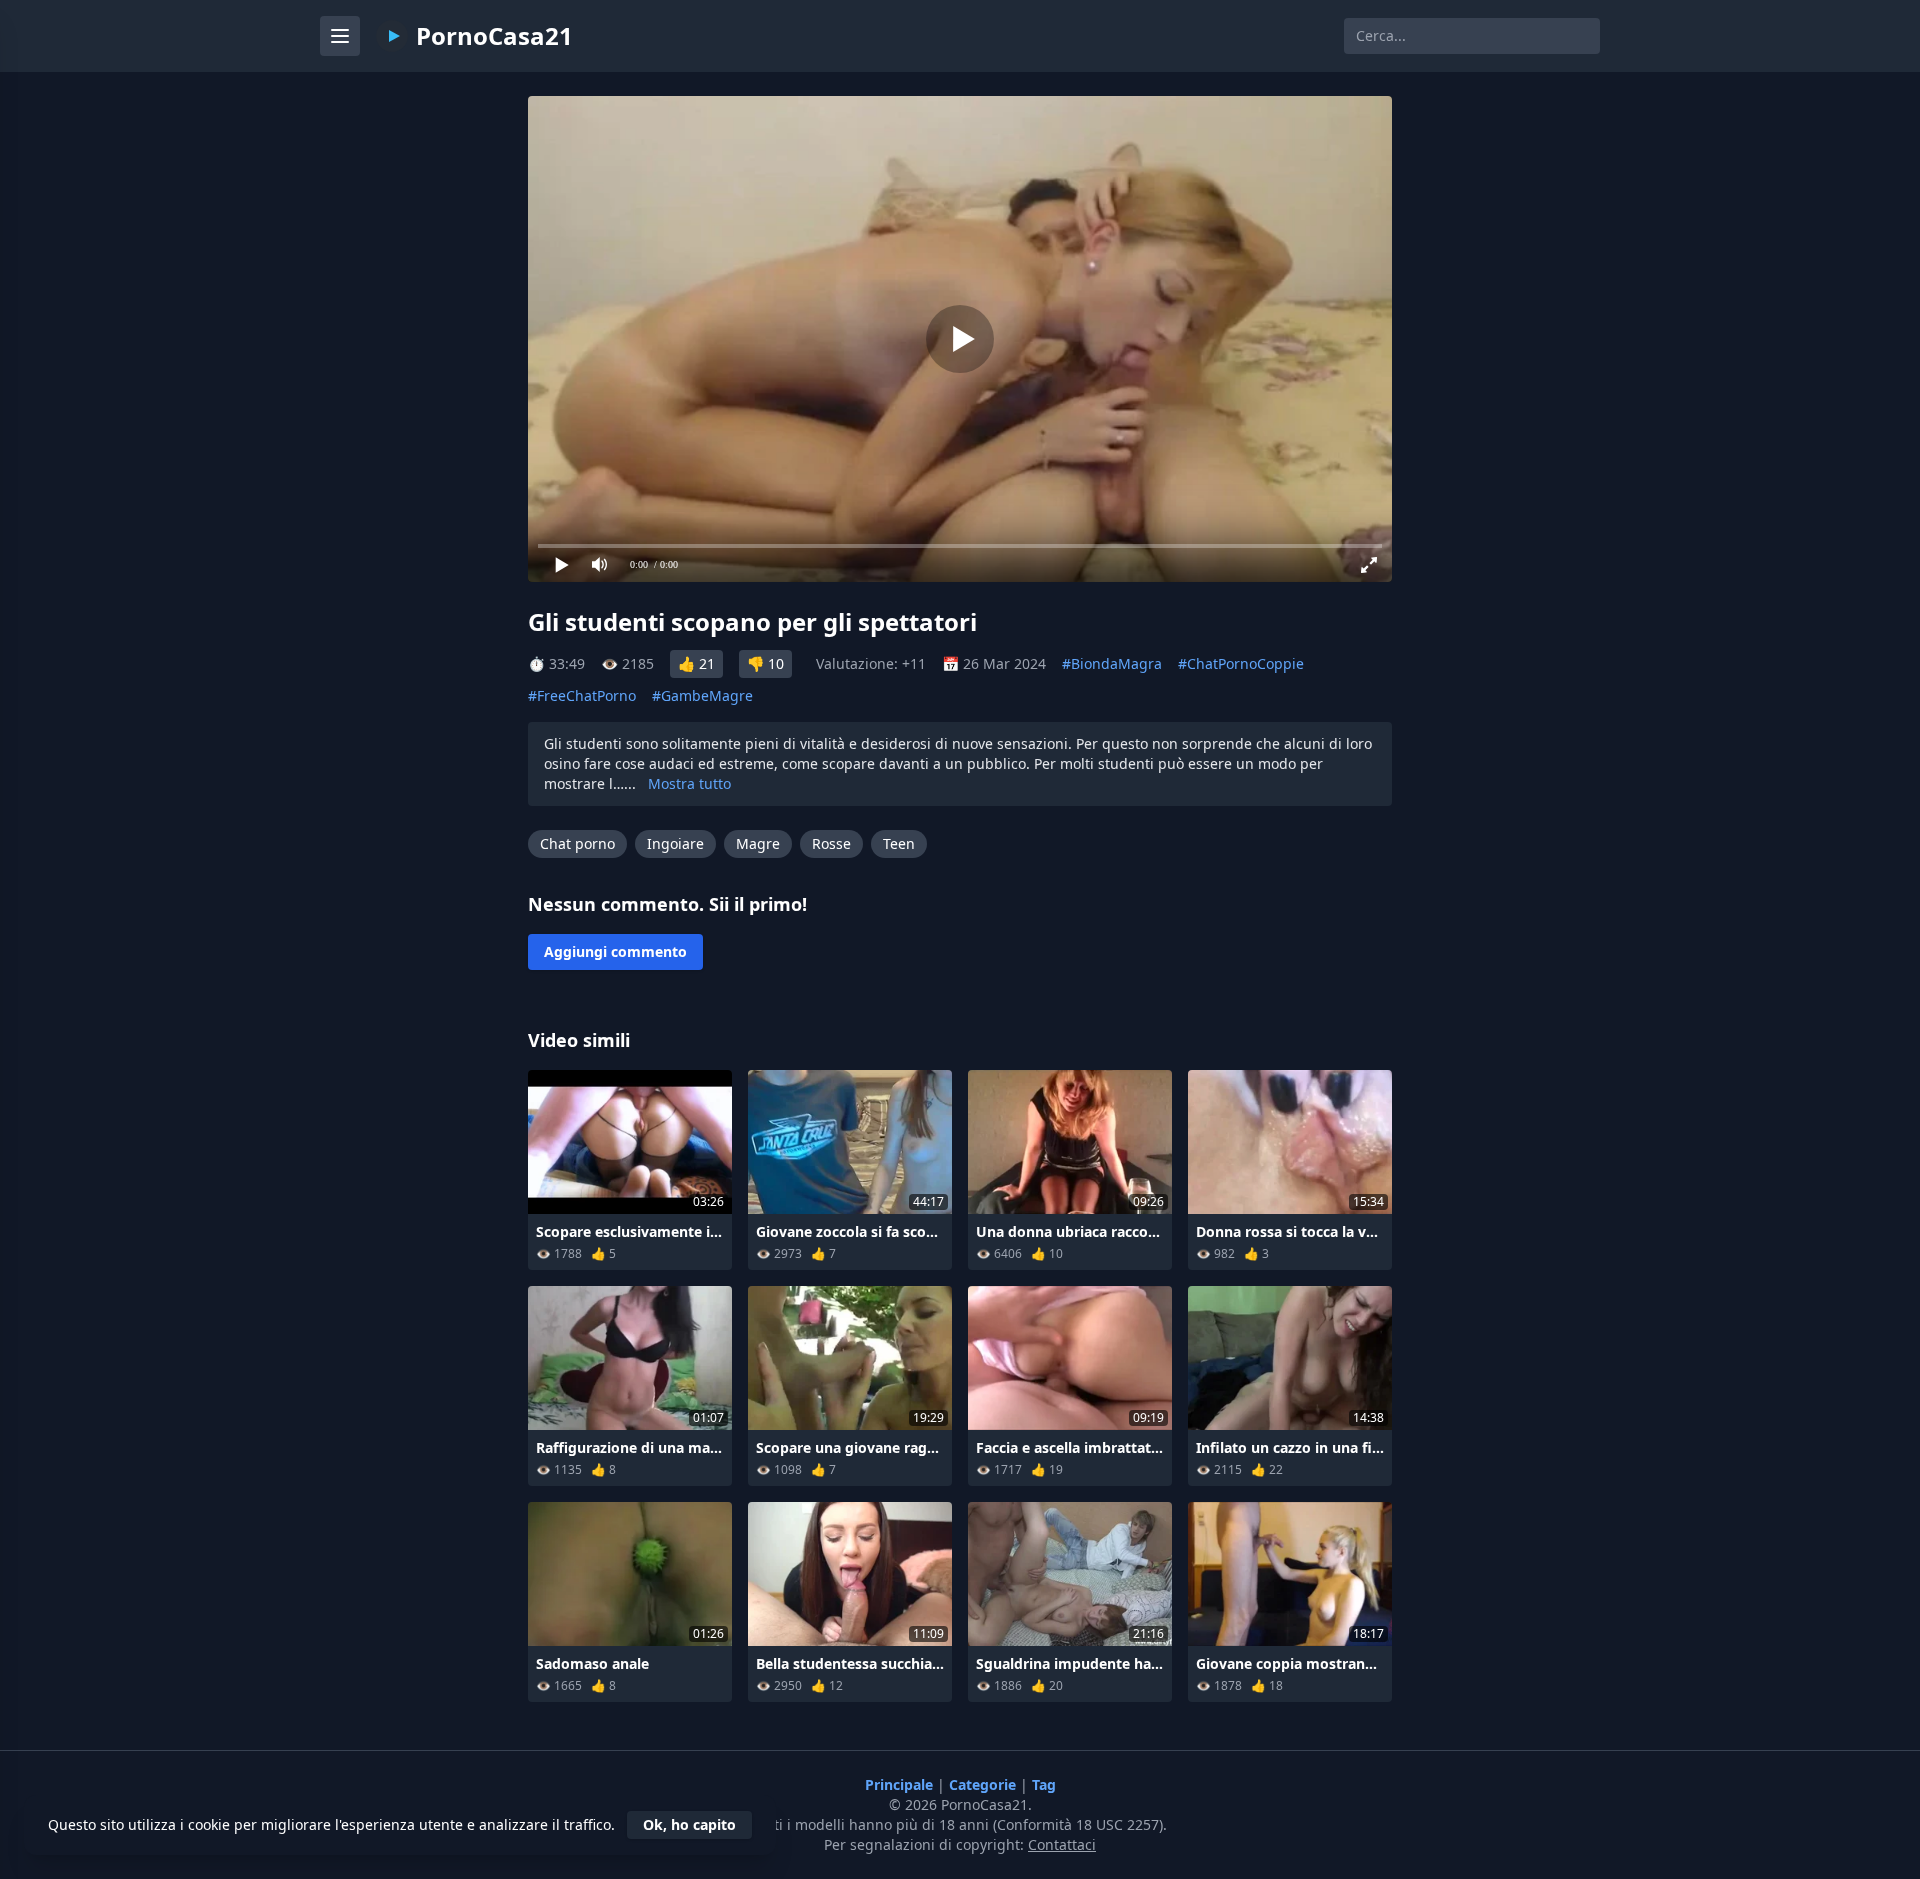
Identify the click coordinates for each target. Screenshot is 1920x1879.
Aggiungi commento (615, 951)
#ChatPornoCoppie (1241, 663)
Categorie (984, 1784)
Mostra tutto (689, 783)
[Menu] (340, 36)
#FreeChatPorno (582, 695)
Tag (1044, 1784)
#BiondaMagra (1112, 663)
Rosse (831, 843)
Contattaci (1062, 1844)
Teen (899, 843)
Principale (901, 1784)
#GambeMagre (702, 695)
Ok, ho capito (689, 1824)
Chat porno (577, 843)
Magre (758, 843)
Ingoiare (675, 843)
